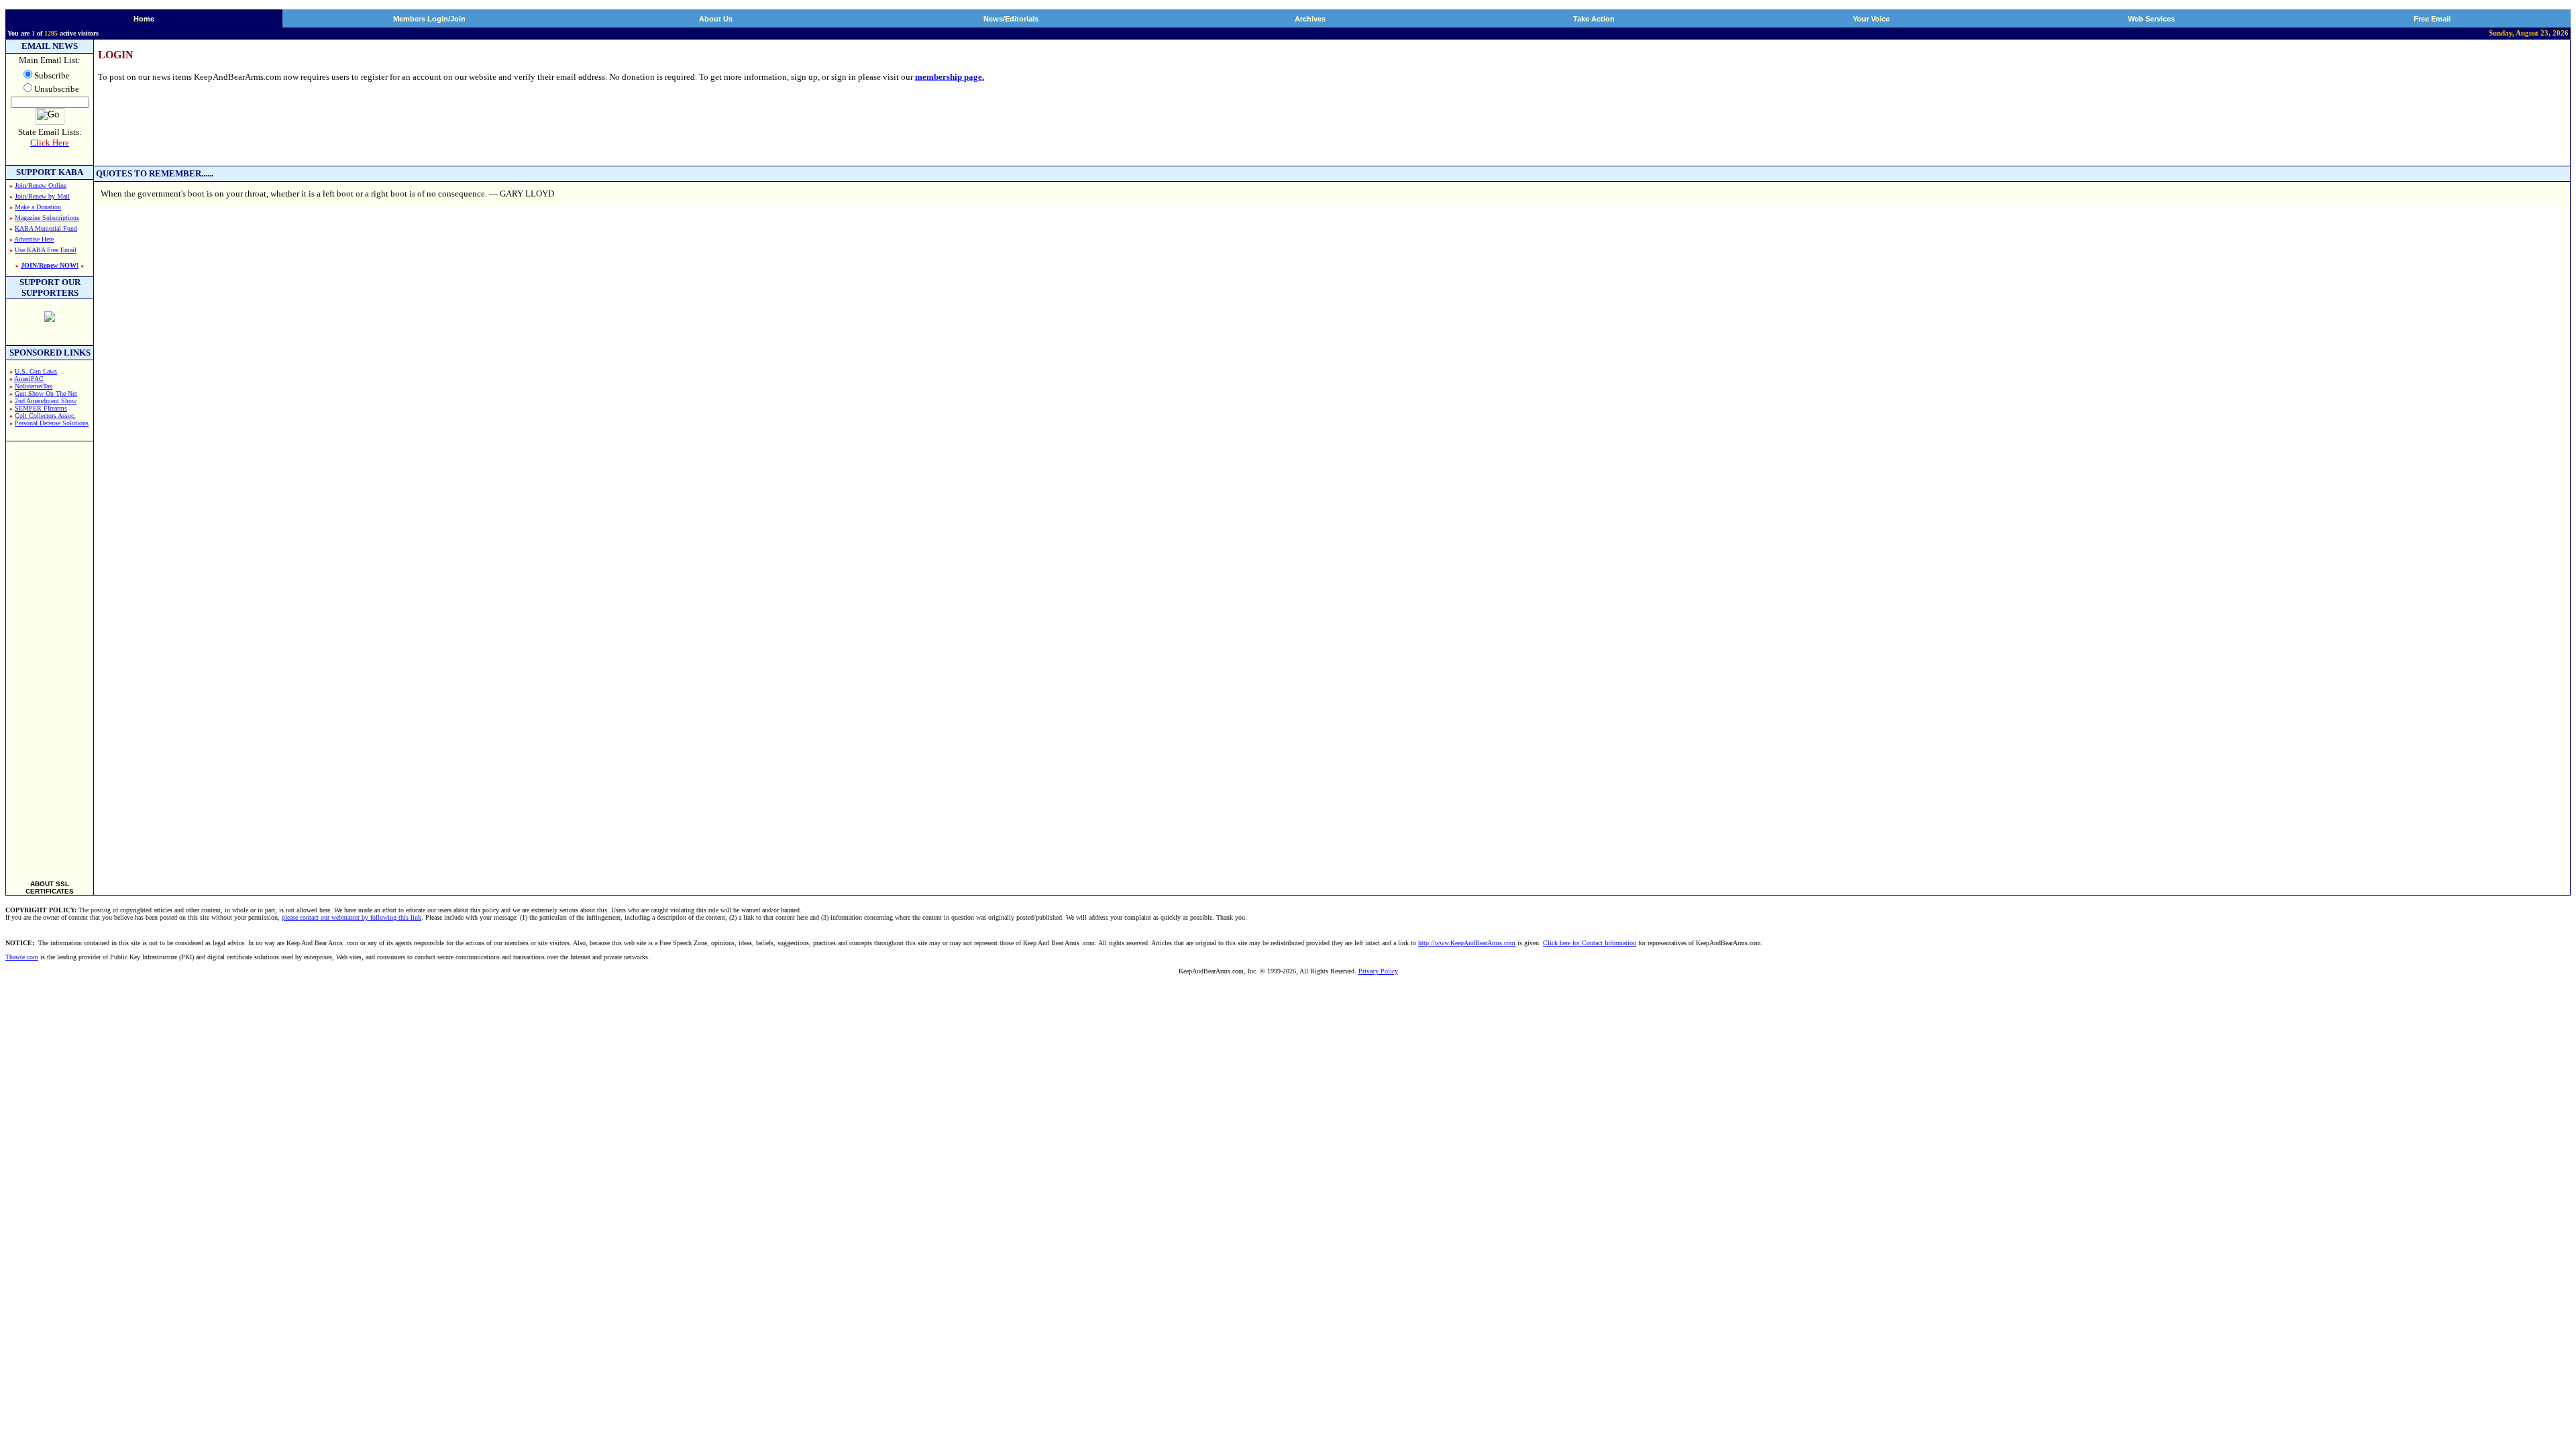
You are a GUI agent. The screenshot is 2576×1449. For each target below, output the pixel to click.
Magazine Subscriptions (47, 218)
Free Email (2432, 19)
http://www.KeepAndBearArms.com (1467, 943)
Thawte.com (22, 957)
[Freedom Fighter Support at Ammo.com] (50, 318)
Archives (1310, 19)
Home (144, 19)
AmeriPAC (29, 379)
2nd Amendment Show (46, 401)
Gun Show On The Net (46, 393)
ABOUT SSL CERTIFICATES (50, 888)
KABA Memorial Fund (46, 228)
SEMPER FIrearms (41, 408)
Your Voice (1871, 19)
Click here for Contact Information (1590, 943)
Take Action (1594, 19)
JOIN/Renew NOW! (50, 265)
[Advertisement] (50, 655)
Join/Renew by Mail (42, 196)
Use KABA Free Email (46, 250)
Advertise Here (34, 239)
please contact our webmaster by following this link (352, 917)
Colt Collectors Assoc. (45, 416)
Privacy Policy (1378, 971)
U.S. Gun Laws (36, 371)
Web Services (2151, 19)
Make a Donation (38, 207)
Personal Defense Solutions (52, 423)
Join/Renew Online (41, 185)
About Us (716, 19)
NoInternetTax (34, 386)
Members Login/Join (429, 19)
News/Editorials (1011, 19)
